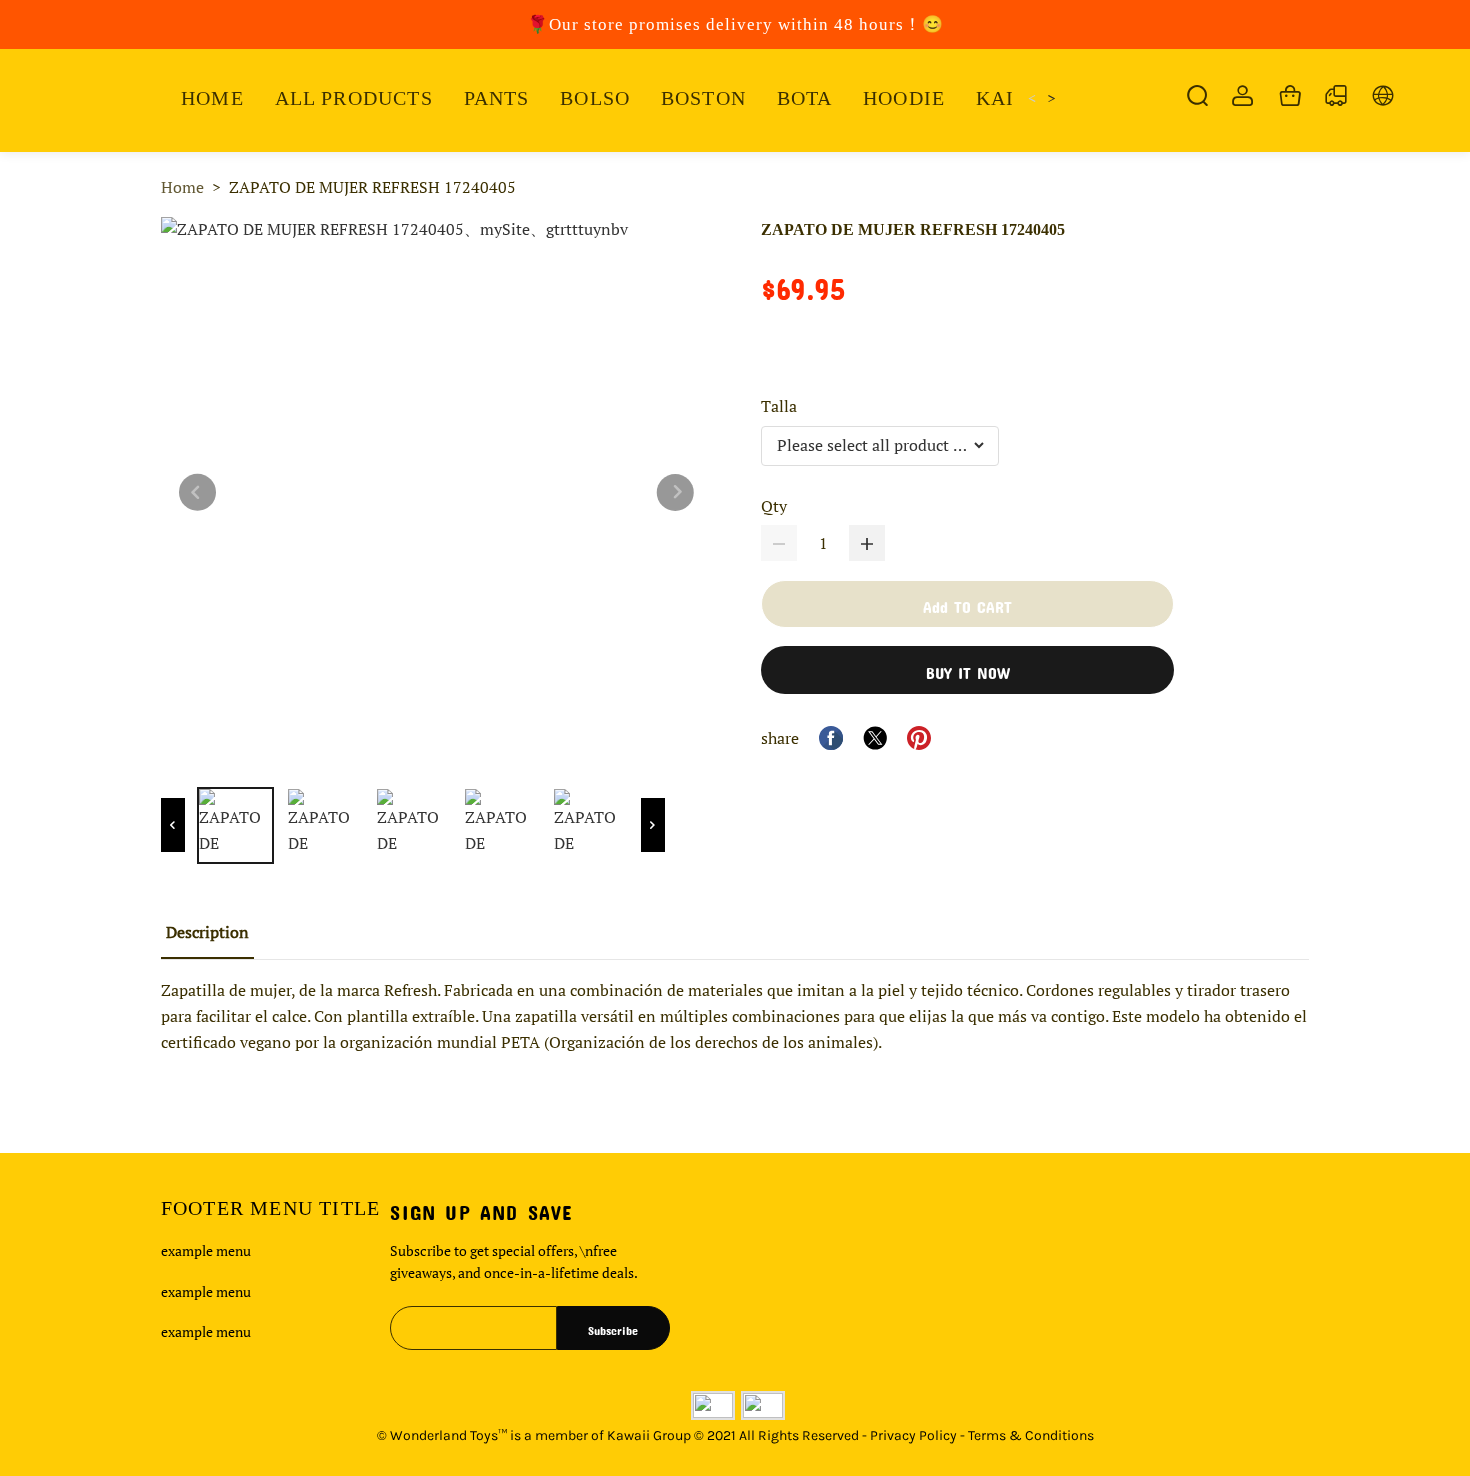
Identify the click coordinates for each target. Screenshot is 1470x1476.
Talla (779, 406)
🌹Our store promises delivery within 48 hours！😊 (735, 24)
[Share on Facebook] (831, 738)
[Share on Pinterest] (919, 738)
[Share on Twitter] (875, 738)
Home (182, 187)
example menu (206, 1250)
